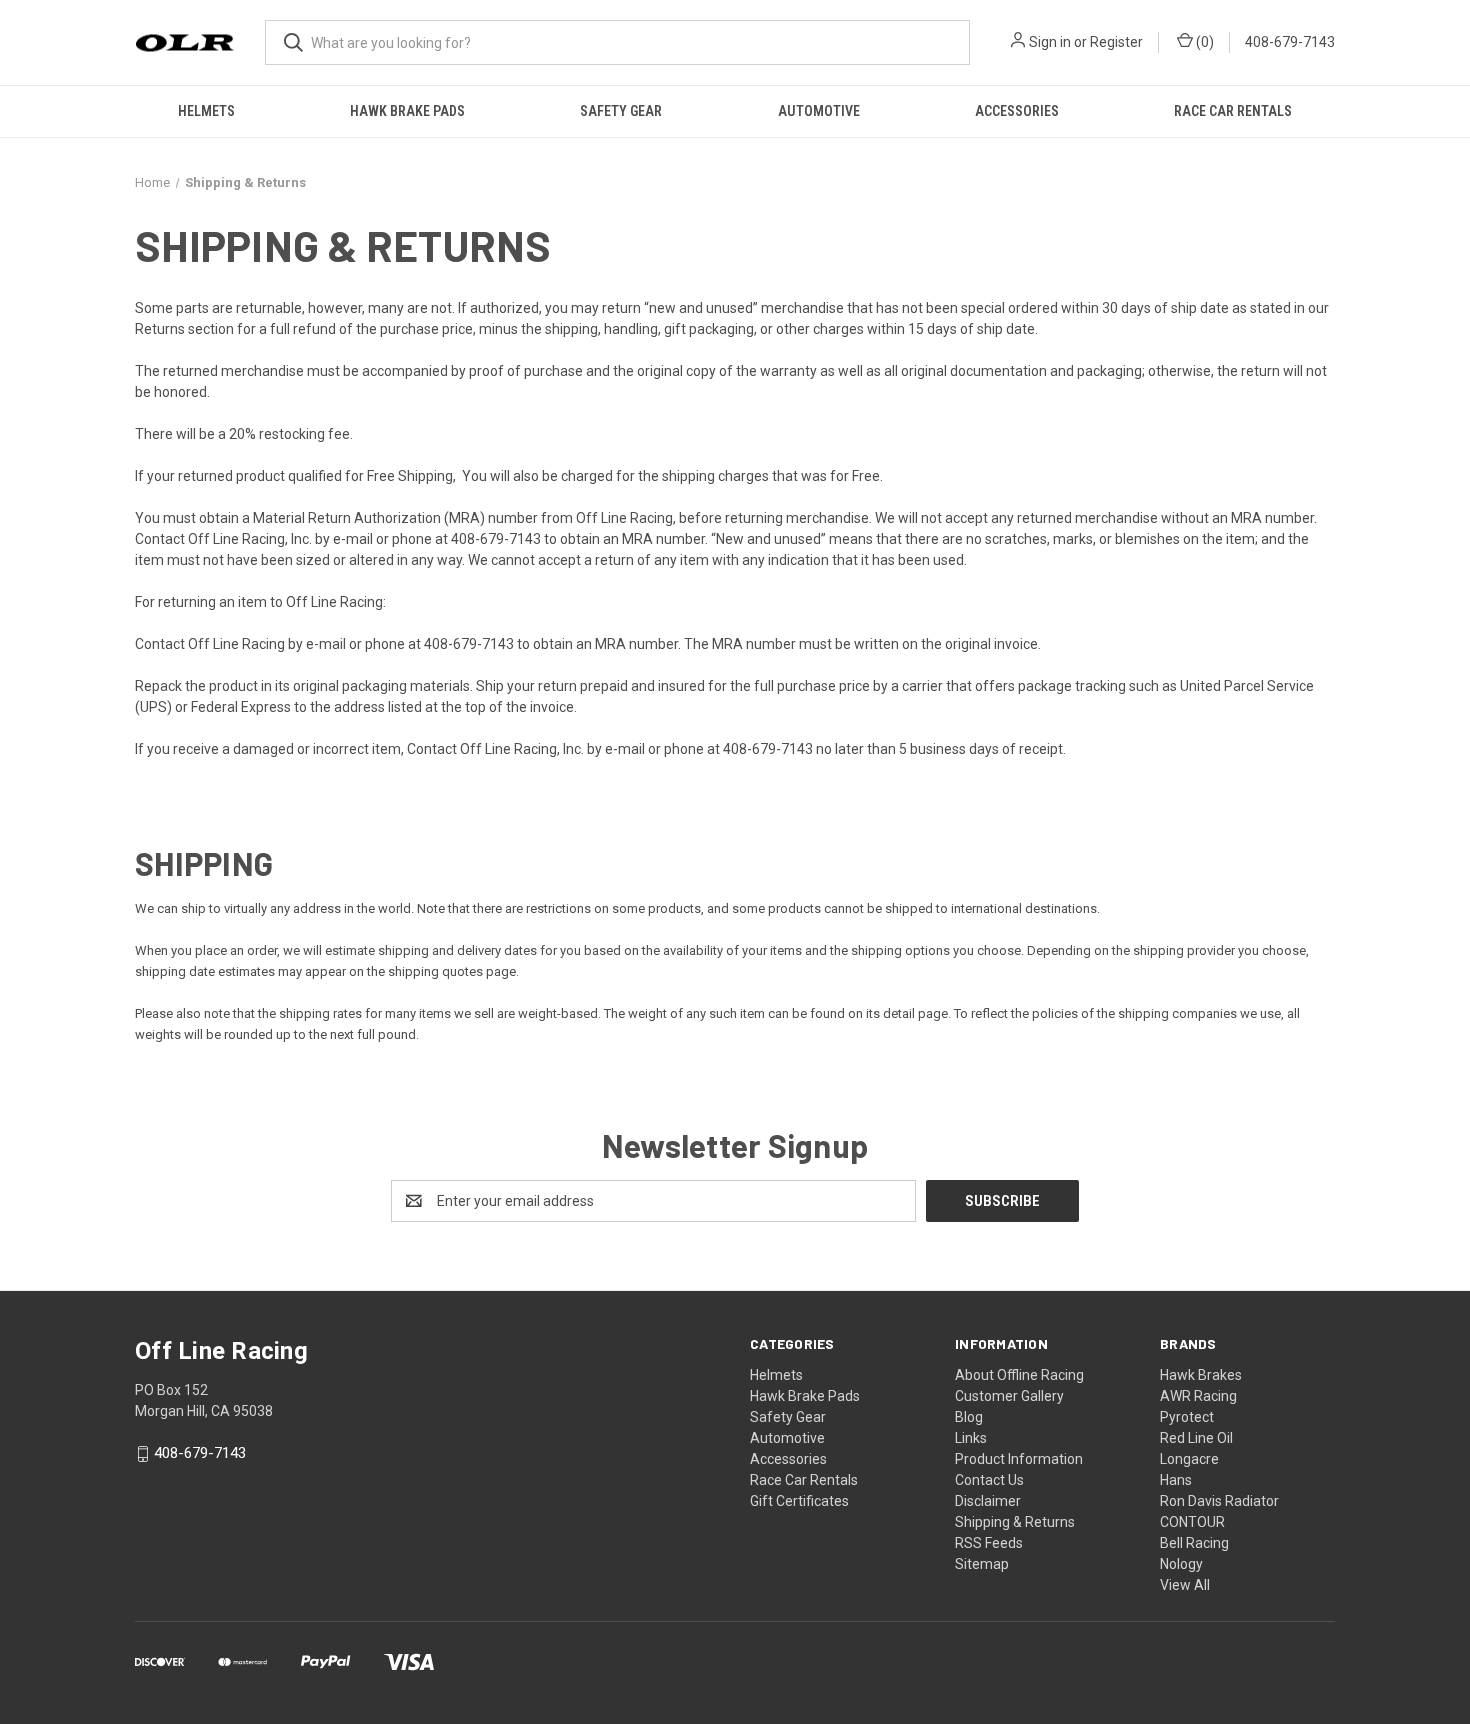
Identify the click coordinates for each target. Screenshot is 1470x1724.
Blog (969, 1417)
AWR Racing (1198, 1396)
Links (971, 1438)
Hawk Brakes (1201, 1375)
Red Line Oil (1196, 1438)
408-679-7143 (1290, 42)
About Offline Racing (1019, 1375)
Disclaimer (988, 1501)
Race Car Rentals (1233, 111)
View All (1185, 1585)
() (1203, 42)
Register (1116, 42)
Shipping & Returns (1015, 1522)
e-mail (353, 539)
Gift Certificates (799, 1501)
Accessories (1017, 111)
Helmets (206, 111)
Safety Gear (621, 111)
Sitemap (982, 1564)
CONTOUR (1192, 1522)
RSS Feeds (989, 1543)
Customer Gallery (1009, 1396)
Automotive (819, 111)
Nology (1181, 1564)
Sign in (1050, 42)
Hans (1176, 1480)
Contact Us (989, 1480)
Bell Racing (1194, 1543)
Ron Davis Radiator (1219, 1501)
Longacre (1189, 1459)
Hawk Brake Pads (407, 111)
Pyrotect (1187, 1417)
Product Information (1019, 1459)
